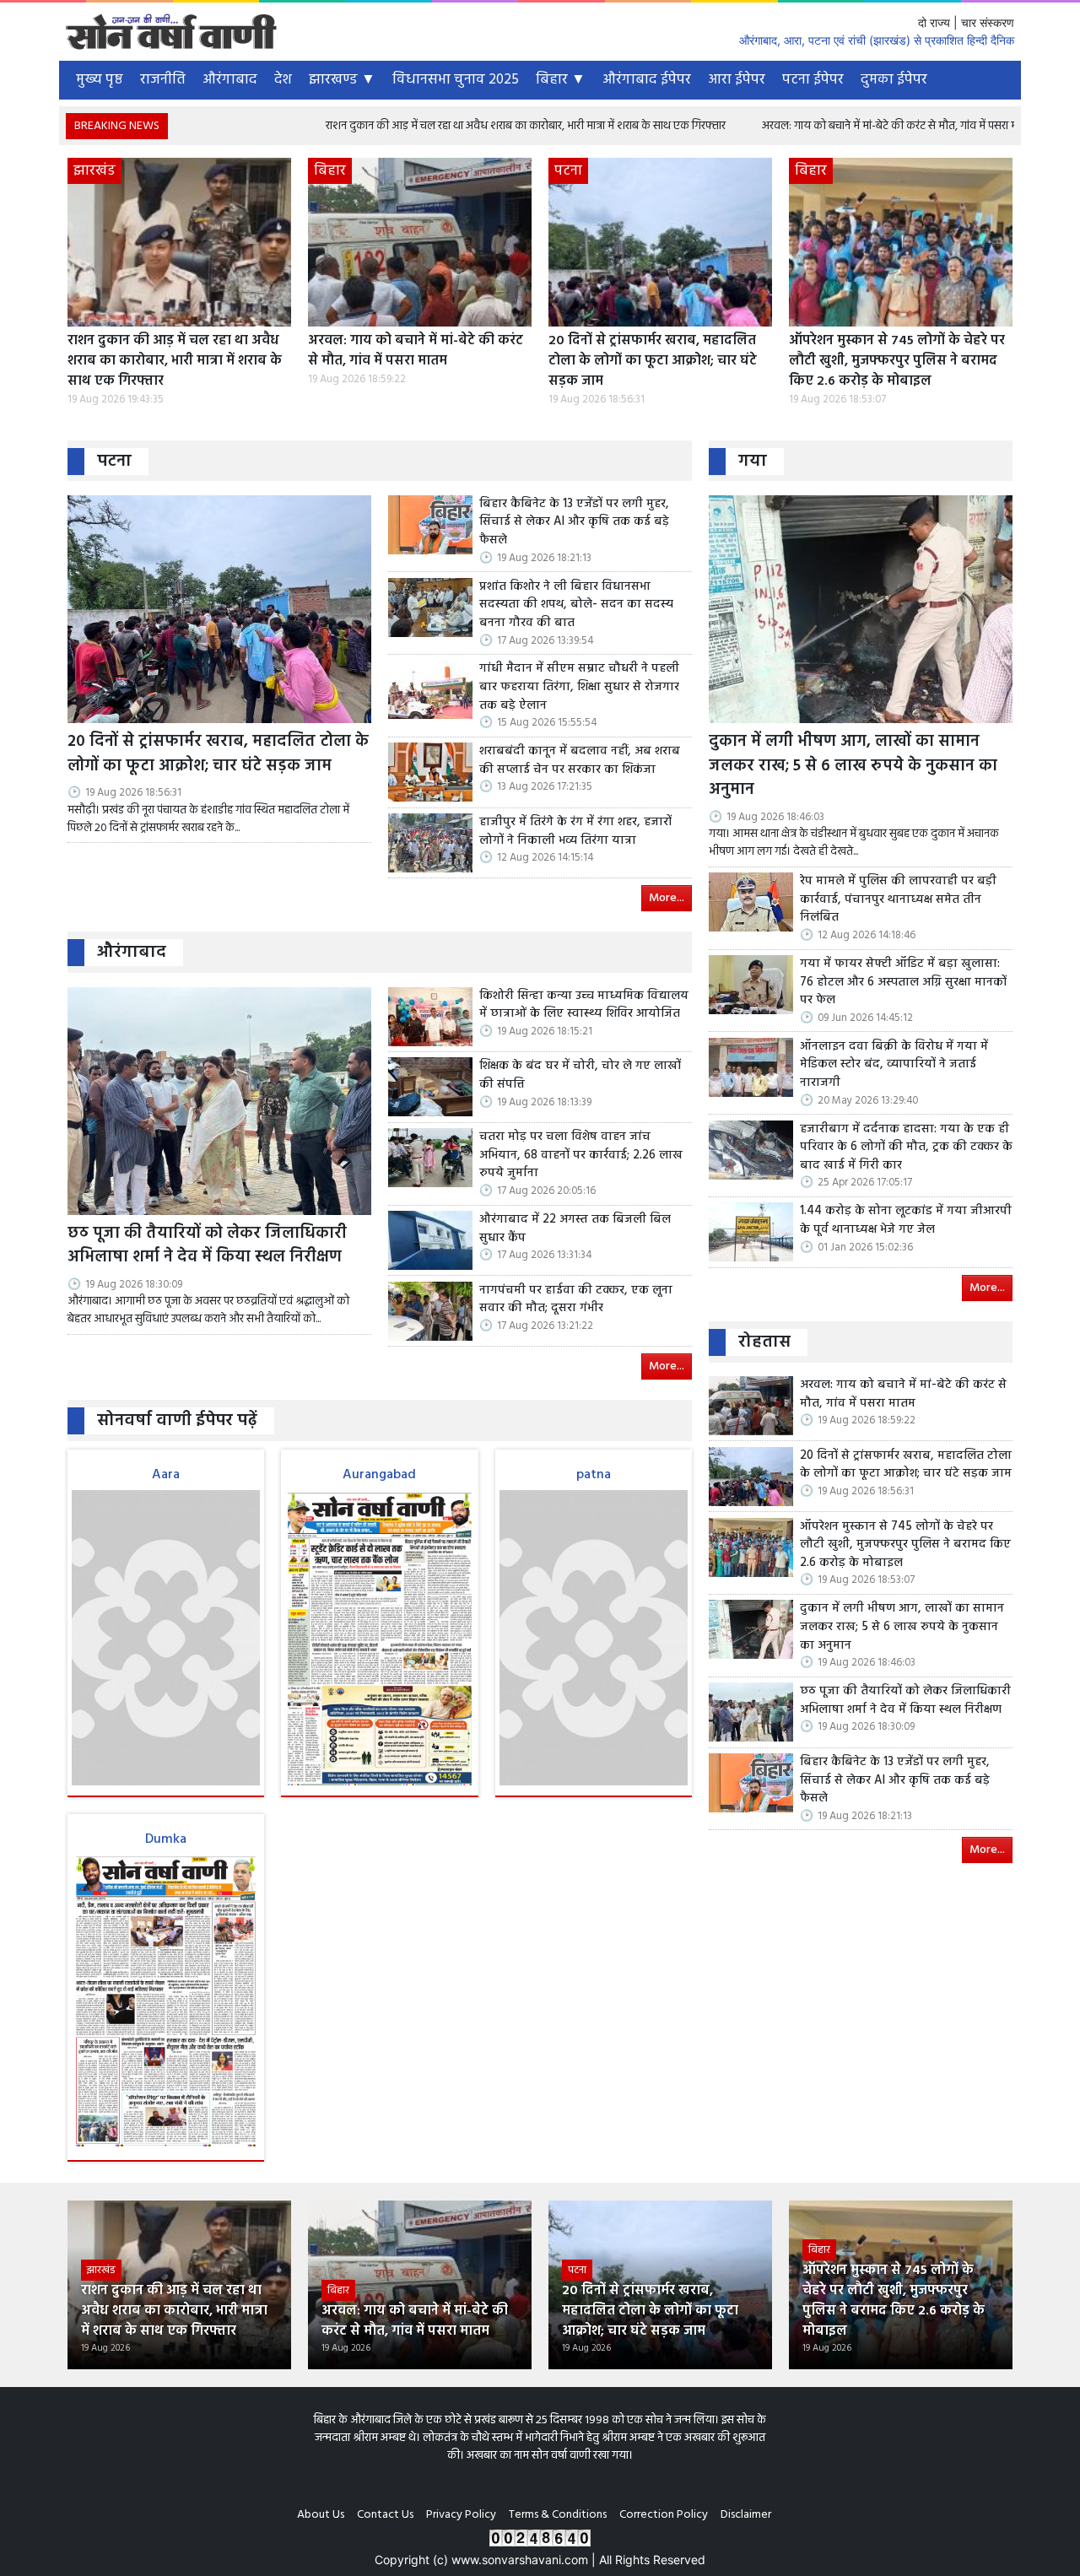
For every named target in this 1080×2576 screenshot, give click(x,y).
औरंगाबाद (230, 80)
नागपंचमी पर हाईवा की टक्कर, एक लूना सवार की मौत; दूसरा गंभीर (576, 1300)
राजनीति (163, 80)
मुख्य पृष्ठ (100, 80)
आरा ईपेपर (737, 80)
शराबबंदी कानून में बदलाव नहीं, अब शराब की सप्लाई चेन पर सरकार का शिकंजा (580, 761)
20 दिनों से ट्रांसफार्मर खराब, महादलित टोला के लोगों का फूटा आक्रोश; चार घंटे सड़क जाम (653, 361)
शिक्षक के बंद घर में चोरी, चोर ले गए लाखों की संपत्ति (580, 1075)
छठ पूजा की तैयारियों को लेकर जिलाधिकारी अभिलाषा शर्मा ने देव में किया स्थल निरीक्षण (207, 1246)
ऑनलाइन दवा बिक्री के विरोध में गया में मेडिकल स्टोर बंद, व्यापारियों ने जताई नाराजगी (894, 1065)
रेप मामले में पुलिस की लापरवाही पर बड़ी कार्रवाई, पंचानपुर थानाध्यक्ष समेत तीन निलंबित (898, 900)
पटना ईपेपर (813, 80)
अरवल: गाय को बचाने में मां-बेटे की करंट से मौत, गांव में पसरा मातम (787, 126)
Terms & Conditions (558, 2515)
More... (667, 898)
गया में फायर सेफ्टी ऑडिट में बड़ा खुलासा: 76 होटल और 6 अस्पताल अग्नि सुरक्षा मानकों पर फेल (903, 983)
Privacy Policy (461, 2515)
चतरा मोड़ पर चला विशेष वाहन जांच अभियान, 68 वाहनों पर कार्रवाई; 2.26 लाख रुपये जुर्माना (581, 1156)
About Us (321, 2515)
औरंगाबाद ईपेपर (647, 80)
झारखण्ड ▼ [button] (342, 80)
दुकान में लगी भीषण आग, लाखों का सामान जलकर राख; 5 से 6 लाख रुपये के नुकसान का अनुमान (853, 766)
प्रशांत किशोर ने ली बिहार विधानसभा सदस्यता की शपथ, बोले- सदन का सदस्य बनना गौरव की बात (576, 605)
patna (594, 1475)
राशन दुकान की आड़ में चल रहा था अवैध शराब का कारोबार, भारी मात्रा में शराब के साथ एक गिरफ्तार (415, 126)
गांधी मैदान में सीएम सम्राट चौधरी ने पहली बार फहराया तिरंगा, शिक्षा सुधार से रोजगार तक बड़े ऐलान (579, 687)
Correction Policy (664, 2515)
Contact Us (385, 2515)
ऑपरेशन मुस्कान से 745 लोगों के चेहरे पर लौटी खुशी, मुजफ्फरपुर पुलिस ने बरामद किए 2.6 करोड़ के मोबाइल (897, 361)
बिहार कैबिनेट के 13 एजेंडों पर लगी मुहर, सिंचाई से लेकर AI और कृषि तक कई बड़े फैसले (574, 523)
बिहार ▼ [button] (561, 80)
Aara (166, 1475)
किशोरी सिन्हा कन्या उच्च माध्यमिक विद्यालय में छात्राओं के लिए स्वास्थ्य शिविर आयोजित (584, 1005)
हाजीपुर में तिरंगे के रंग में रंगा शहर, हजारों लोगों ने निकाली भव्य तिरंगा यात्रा (575, 832)
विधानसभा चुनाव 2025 (456, 80)
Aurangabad (379, 1475)
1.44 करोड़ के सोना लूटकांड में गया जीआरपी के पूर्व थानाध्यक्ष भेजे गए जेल (906, 1220)
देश (283, 80)
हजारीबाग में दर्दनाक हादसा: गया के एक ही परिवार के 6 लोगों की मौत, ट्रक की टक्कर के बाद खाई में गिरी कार (906, 1148)
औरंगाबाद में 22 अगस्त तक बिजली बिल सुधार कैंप (575, 1229)
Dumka (166, 1839)
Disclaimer (746, 2515)
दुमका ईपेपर (894, 80)
